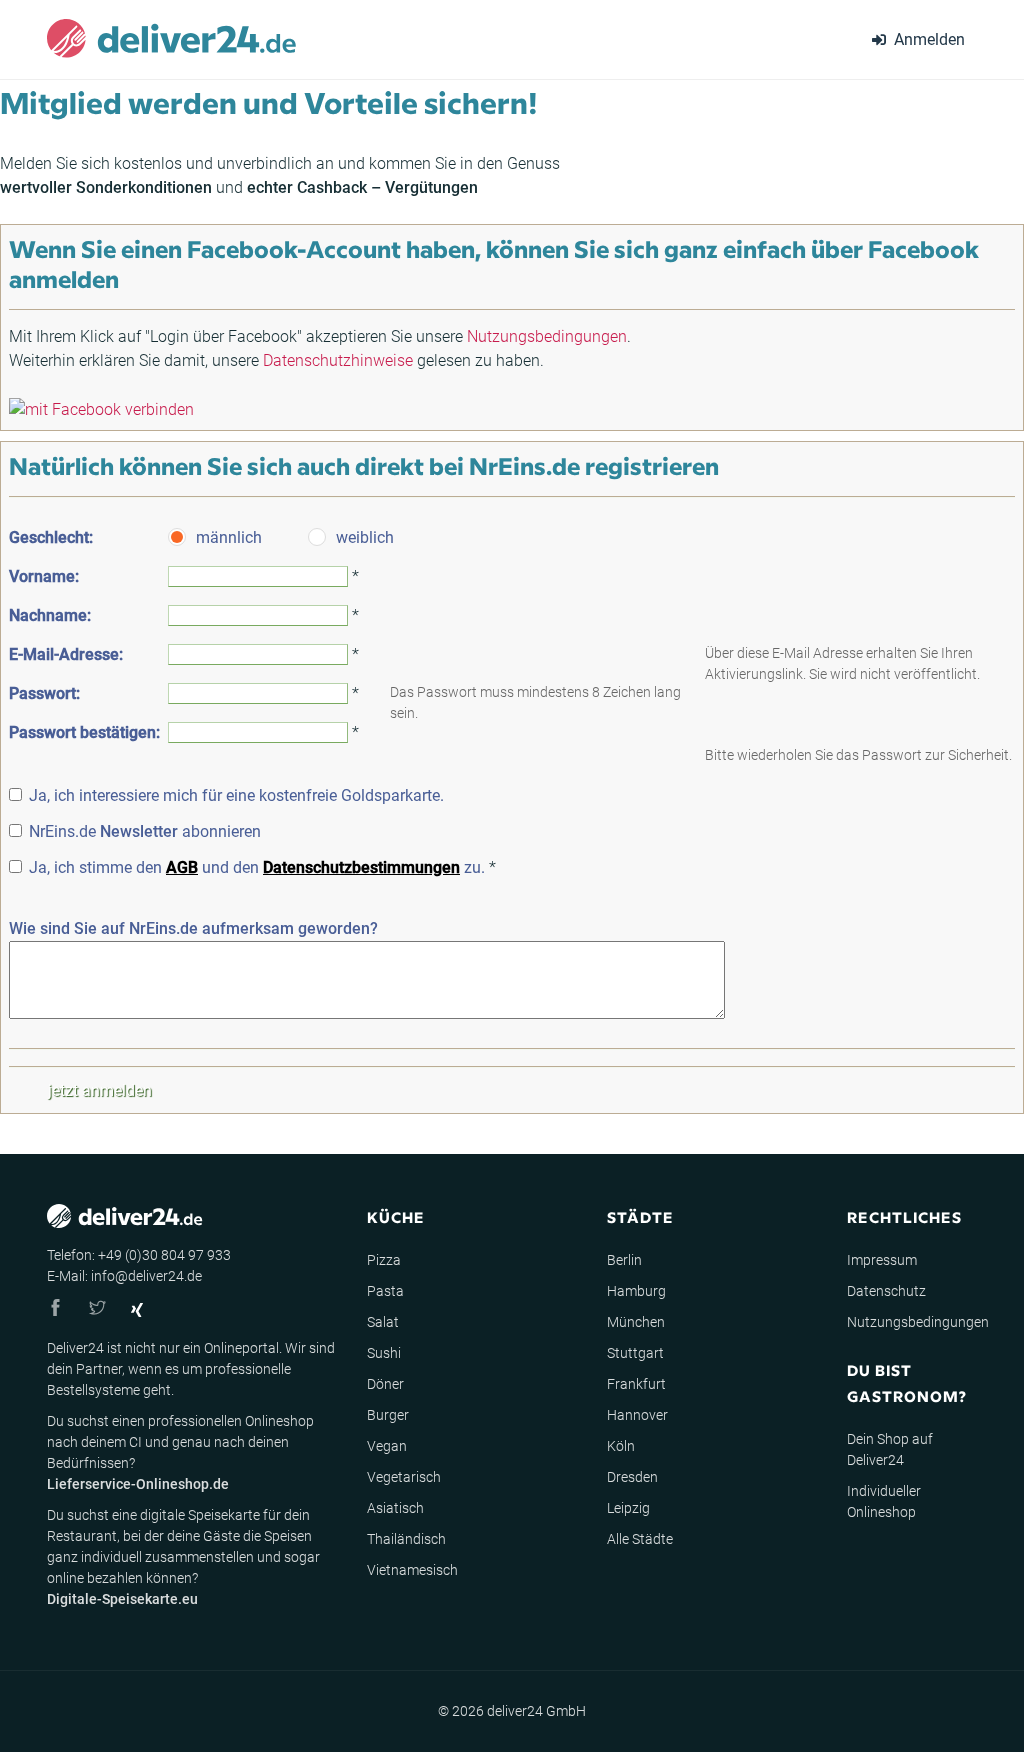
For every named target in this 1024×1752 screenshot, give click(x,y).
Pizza (384, 1260)
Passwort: (44, 693)
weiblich (365, 537)
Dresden (632, 1477)
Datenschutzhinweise (338, 360)
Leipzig (628, 1508)
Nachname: (50, 615)
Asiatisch (395, 1508)
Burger (388, 1415)
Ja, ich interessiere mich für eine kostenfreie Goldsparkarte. (236, 795)
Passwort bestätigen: (84, 732)
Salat (383, 1322)
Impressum (882, 1260)
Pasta (385, 1291)
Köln (621, 1446)
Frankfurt (636, 1384)
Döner (385, 1384)
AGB (182, 867)
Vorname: (44, 576)
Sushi (384, 1353)
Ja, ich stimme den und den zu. (257, 867)
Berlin (624, 1260)
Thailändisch (406, 1539)
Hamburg (636, 1291)
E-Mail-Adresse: (66, 654)
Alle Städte (640, 1539)
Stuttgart (635, 1353)
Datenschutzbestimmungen (361, 867)
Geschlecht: (51, 537)
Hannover (637, 1415)
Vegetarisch (404, 1477)
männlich (229, 537)
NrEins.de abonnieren (145, 831)
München (636, 1322)
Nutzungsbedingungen (547, 336)
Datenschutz (886, 1291)
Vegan (387, 1446)
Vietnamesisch (412, 1570)
